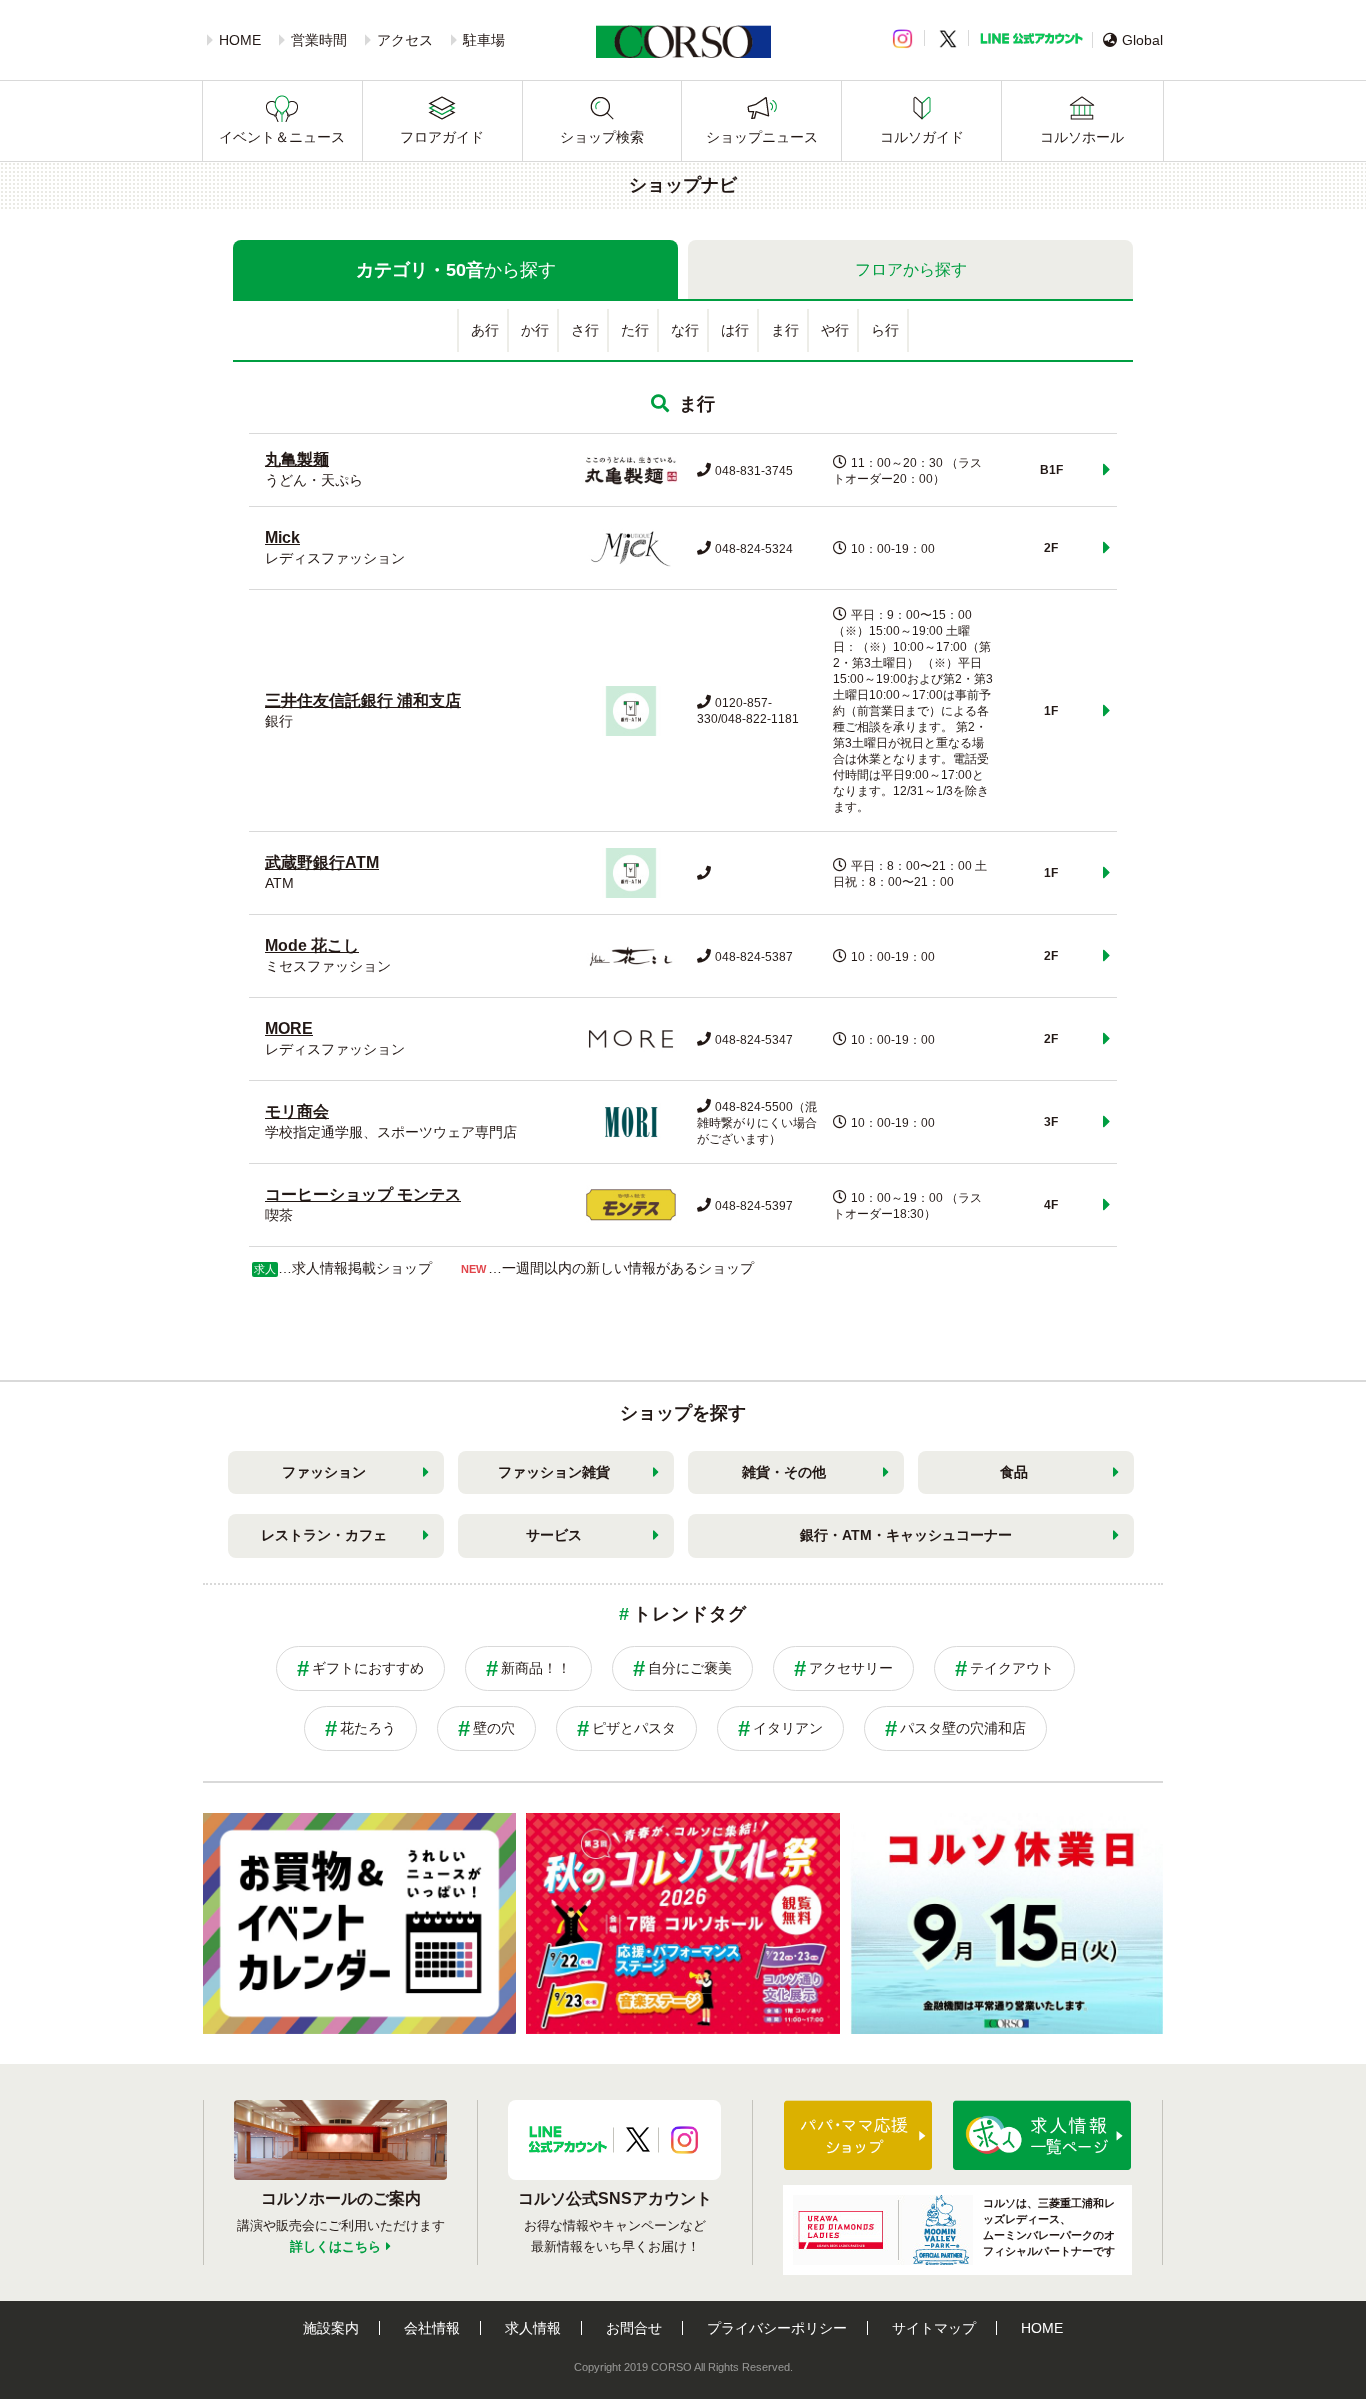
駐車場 (484, 40)
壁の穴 (494, 1728)
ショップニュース (762, 137)
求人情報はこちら (1042, 2135)
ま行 (785, 330)
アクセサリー (851, 1668)
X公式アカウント (638, 2140)
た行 (635, 330)
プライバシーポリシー (777, 2328)
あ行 (485, 330)
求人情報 (533, 2328)
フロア (911, 269)
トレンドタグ (689, 1614)
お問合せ (634, 2328)
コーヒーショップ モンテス (363, 1194)
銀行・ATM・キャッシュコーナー (906, 1535)
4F (1051, 1205)
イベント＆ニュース (282, 137)
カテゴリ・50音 (456, 270)
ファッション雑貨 (554, 1472)
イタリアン (788, 1728)
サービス (554, 1535)
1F (1051, 711)
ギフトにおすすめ (368, 1668)
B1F (1051, 470)
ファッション (324, 1472)
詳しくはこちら (335, 2246)
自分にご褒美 (690, 1668)
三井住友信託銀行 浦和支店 (363, 700)
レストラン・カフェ (324, 1535)
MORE (289, 1028)
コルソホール (1082, 137)
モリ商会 (297, 1111)
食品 (1014, 1472)
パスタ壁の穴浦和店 (963, 1728)
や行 (835, 330)
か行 (535, 330)
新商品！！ (536, 1668)
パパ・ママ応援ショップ (858, 2135)
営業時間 (319, 40)
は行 (735, 330)
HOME (240, 40)
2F (1051, 548)
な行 (685, 330)
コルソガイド (922, 137)
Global (1142, 40)
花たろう (368, 1728)
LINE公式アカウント (1031, 38)
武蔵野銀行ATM (322, 862)
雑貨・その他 (784, 1472)
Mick (282, 537)
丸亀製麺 (297, 459)
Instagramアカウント (684, 2140)
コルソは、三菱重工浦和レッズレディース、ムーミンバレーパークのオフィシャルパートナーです (1049, 2227)
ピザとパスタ (634, 1728)
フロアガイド (442, 137)
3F (1051, 1122)
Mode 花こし (312, 945)
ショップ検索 (602, 137)
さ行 (585, 330)
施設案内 (331, 2328)
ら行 (885, 330)
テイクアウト (1012, 1668)
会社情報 (432, 2328)
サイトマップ (934, 2328)
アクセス (405, 40)
